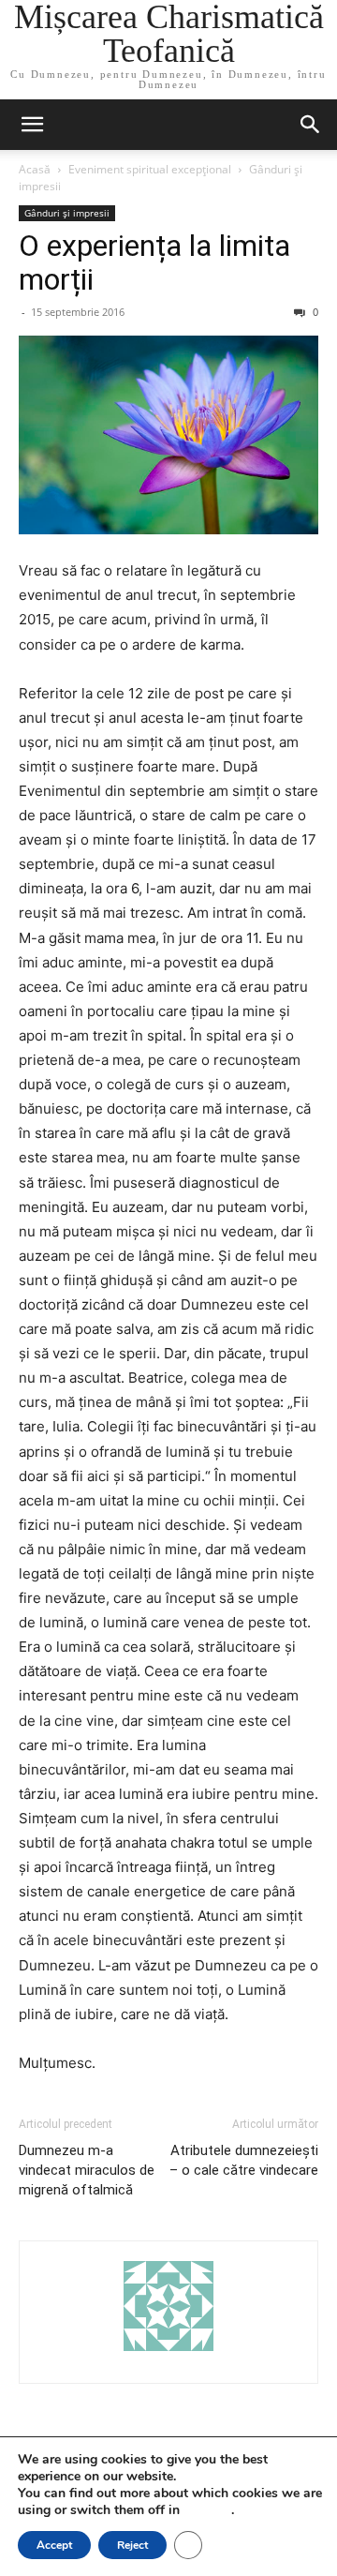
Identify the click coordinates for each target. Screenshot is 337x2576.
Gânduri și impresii (67, 213)
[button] (32, 125)
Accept (54, 2545)
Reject (132, 2545)
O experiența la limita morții (154, 262)
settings (207, 2510)
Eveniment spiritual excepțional (150, 169)
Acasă (35, 169)
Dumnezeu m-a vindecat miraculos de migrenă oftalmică (87, 2170)
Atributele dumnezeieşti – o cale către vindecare (244, 2160)
